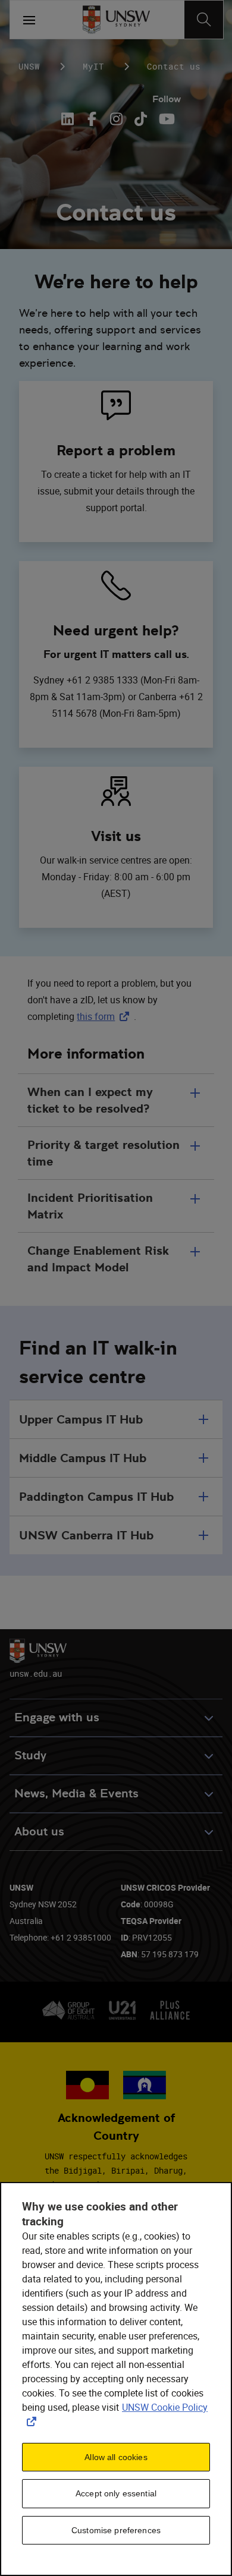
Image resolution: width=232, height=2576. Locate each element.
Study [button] (30, 1755)
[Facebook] (92, 119)
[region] (116, 2379)
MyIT (93, 66)
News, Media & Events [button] (76, 1794)
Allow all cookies (116, 2457)
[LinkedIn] (70, 119)
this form (105, 1016)
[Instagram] (116, 119)
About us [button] (39, 1832)
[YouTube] (165, 119)
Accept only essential (116, 2493)
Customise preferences (116, 2530)
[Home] (116, 20)
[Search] (204, 20)
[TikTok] (141, 119)
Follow (167, 99)
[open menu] (29, 20)
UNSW (29, 66)
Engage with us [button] (57, 1717)
